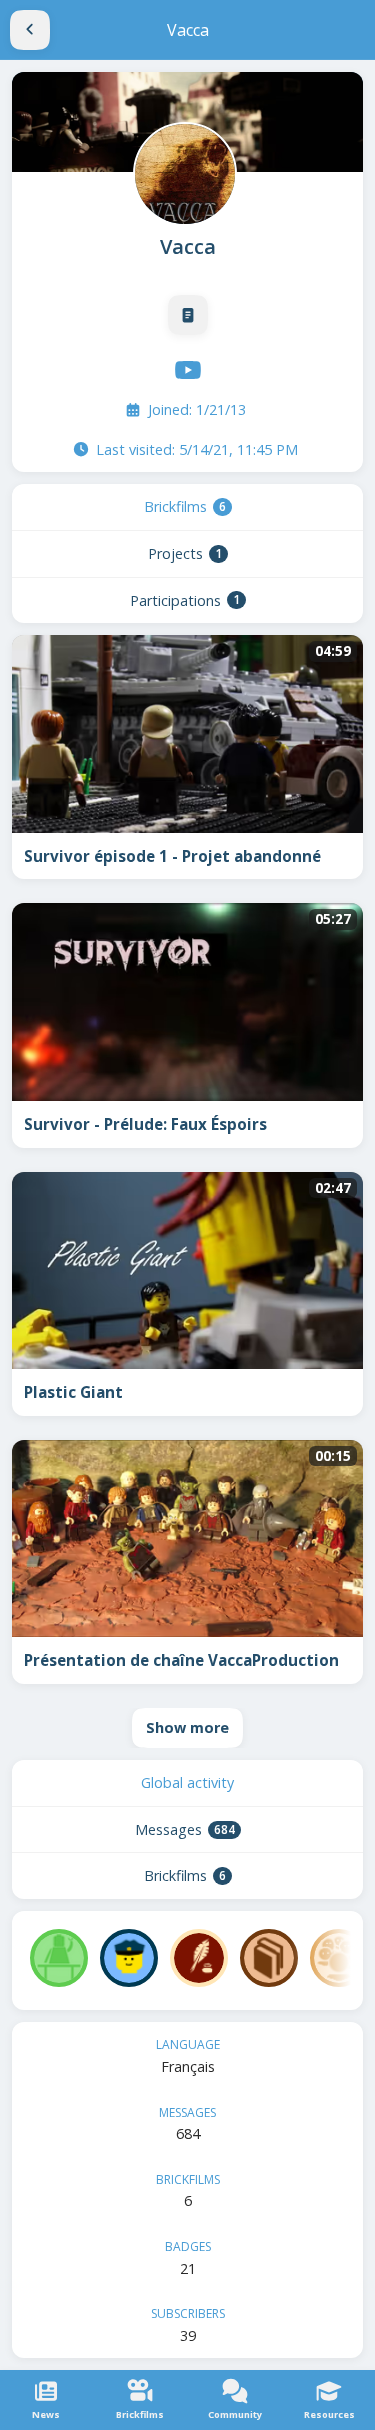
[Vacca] (183, 172)
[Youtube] (188, 370)
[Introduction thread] (188, 315)
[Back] (30, 30)
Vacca (188, 246)
